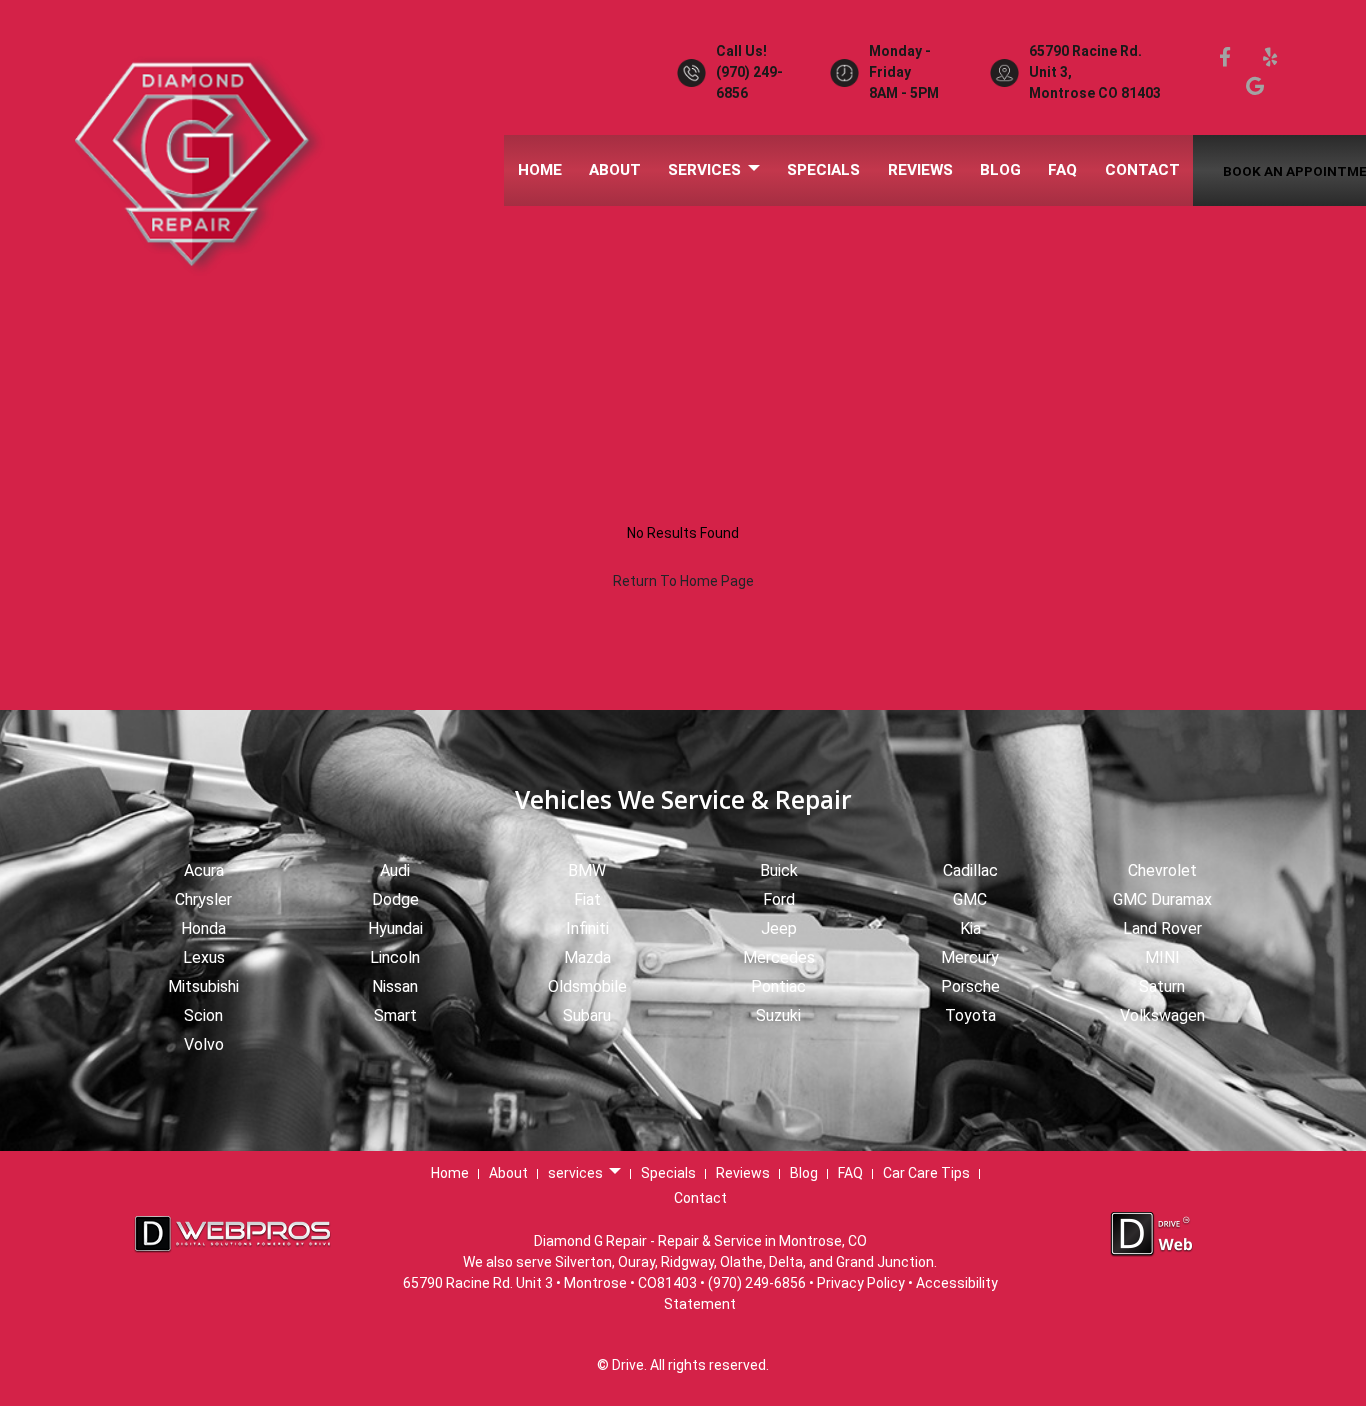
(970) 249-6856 (757, 1283)
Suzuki (778, 1015)
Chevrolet (1162, 870)
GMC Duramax (1162, 899)
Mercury (970, 957)
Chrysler (203, 899)
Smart (395, 1015)
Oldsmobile (587, 986)
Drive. (629, 1365)
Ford (779, 899)
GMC (970, 899)
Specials (823, 170)
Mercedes (779, 957)
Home (540, 170)
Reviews (920, 170)
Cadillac (970, 870)
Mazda (587, 957)
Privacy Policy (861, 1283)
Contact (1142, 170)
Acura (204, 870)
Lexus (204, 957)
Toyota (970, 1015)
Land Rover (1162, 928)
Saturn (1162, 986)
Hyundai (395, 928)
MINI (1162, 957)
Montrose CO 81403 (1095, 93)
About (615, 170)
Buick (779, 870)
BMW (587, 870)
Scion (203, 1015)
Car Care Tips (926, 1173)
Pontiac (778, 986)
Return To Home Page (683, 581)
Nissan (395, 986)
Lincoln (395, 957)
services (706, 170)
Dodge (395, 899)
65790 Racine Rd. (1085, 51)
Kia (970, 928)
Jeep (779, 928)
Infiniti (587, 928)
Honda (203, 928)
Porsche (970, 986)
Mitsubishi (203, 986)
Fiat (587, 899)
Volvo (204, 1044)
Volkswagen (1162, 1015)
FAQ (1062, 170)
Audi (395, 870)
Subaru (587, 1015)
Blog (1000, 170)
